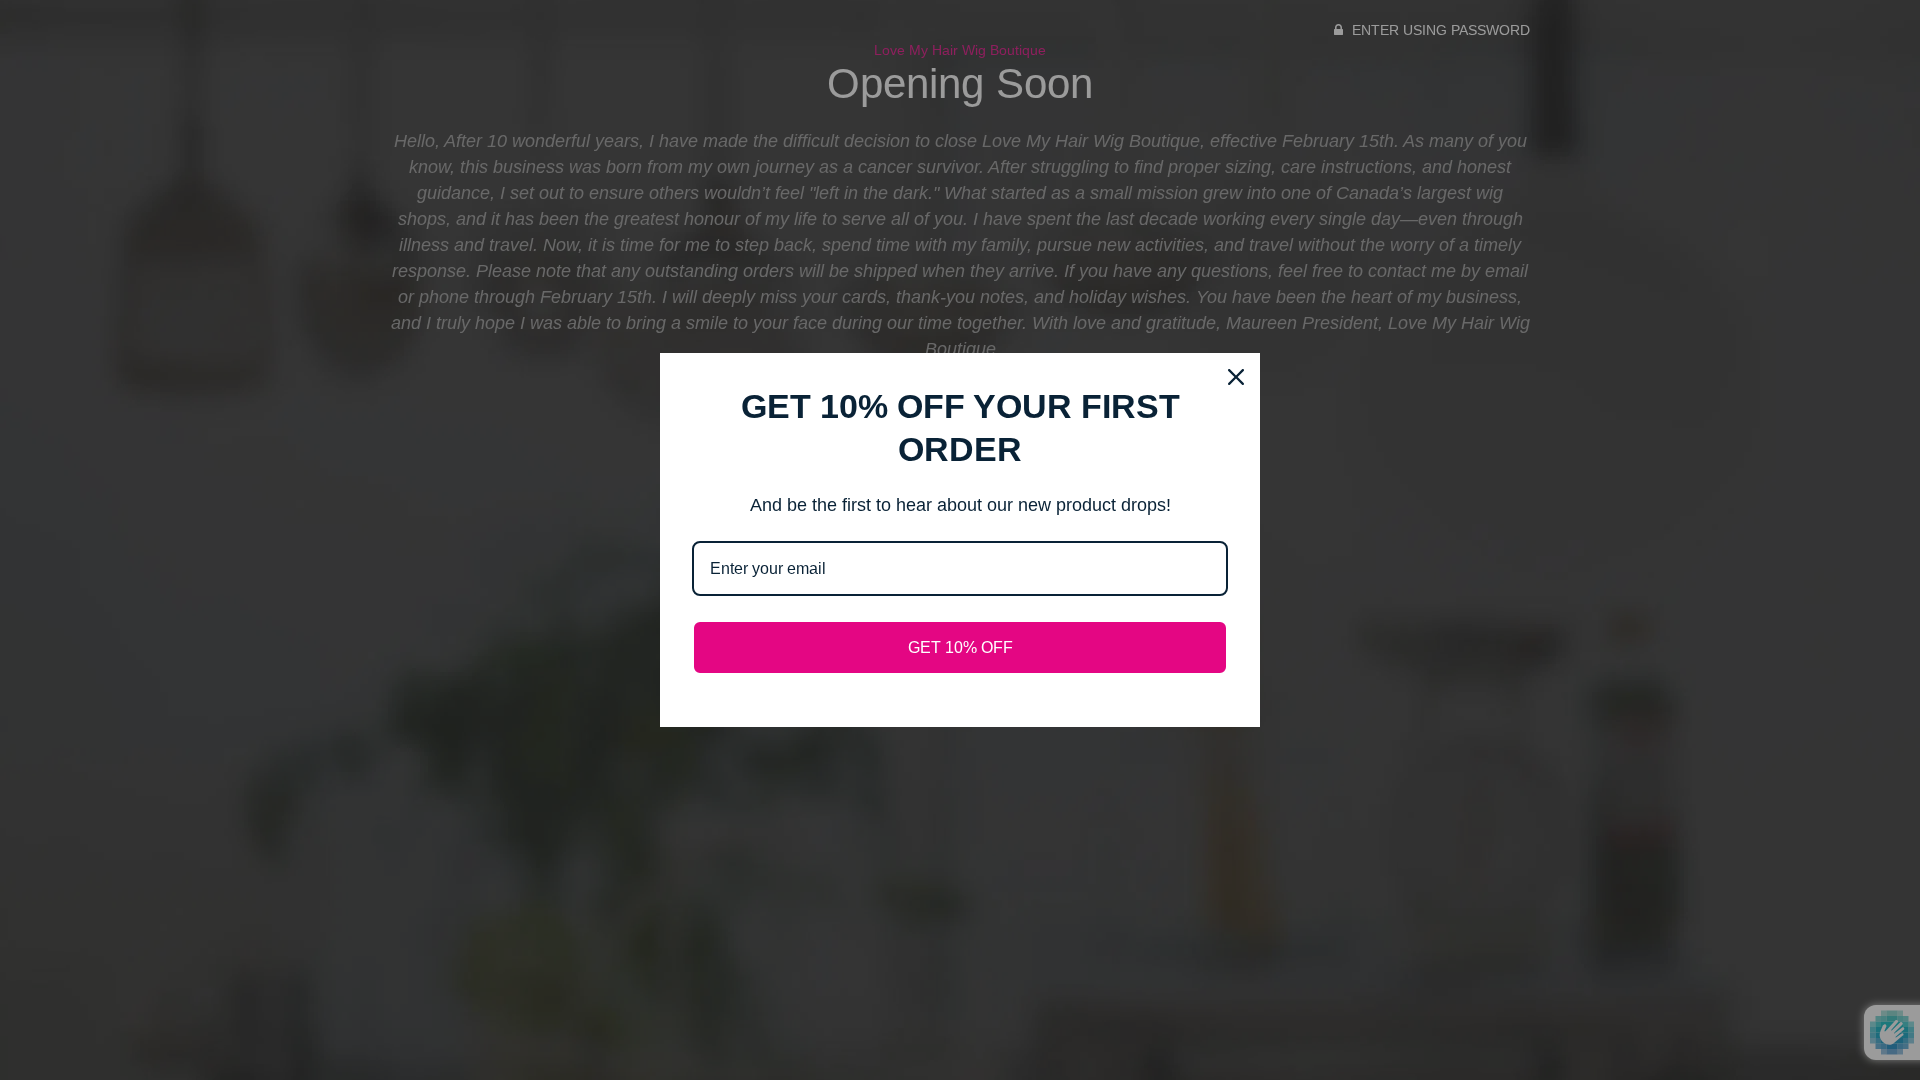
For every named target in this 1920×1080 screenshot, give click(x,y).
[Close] (1236, 377)
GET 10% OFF (960, 647)
